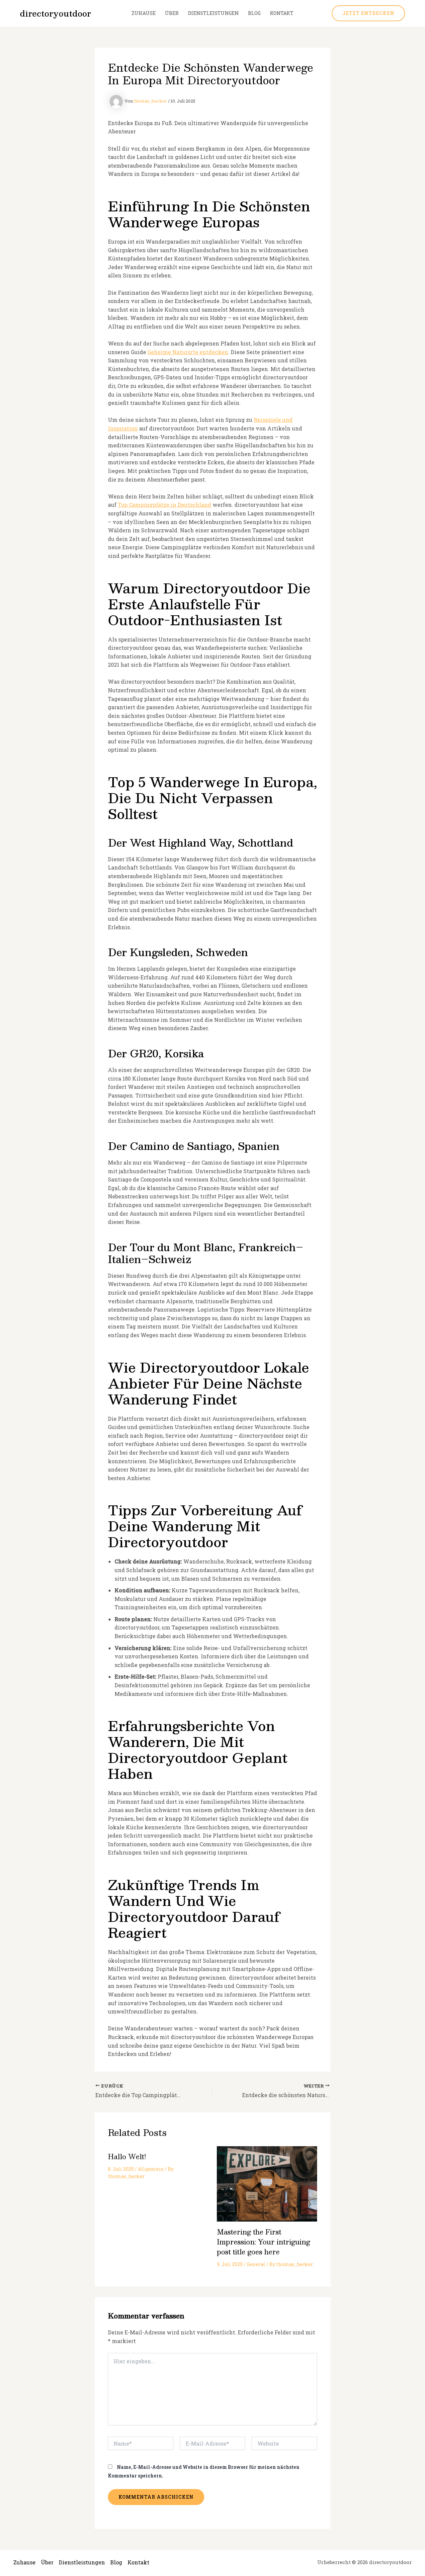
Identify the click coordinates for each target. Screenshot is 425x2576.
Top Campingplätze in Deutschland (165, 505)
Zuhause (144, 13)
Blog (254, 13)
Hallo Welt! (127, 2157)
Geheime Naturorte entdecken (188, 352)
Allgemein (151, 2169)
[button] (368, 13)
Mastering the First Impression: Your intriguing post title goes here (263, 2242)
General (256, 2264)
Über (172, 13)
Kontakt (282, 13)
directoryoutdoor (55, 13)
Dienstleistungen (213, 13)
